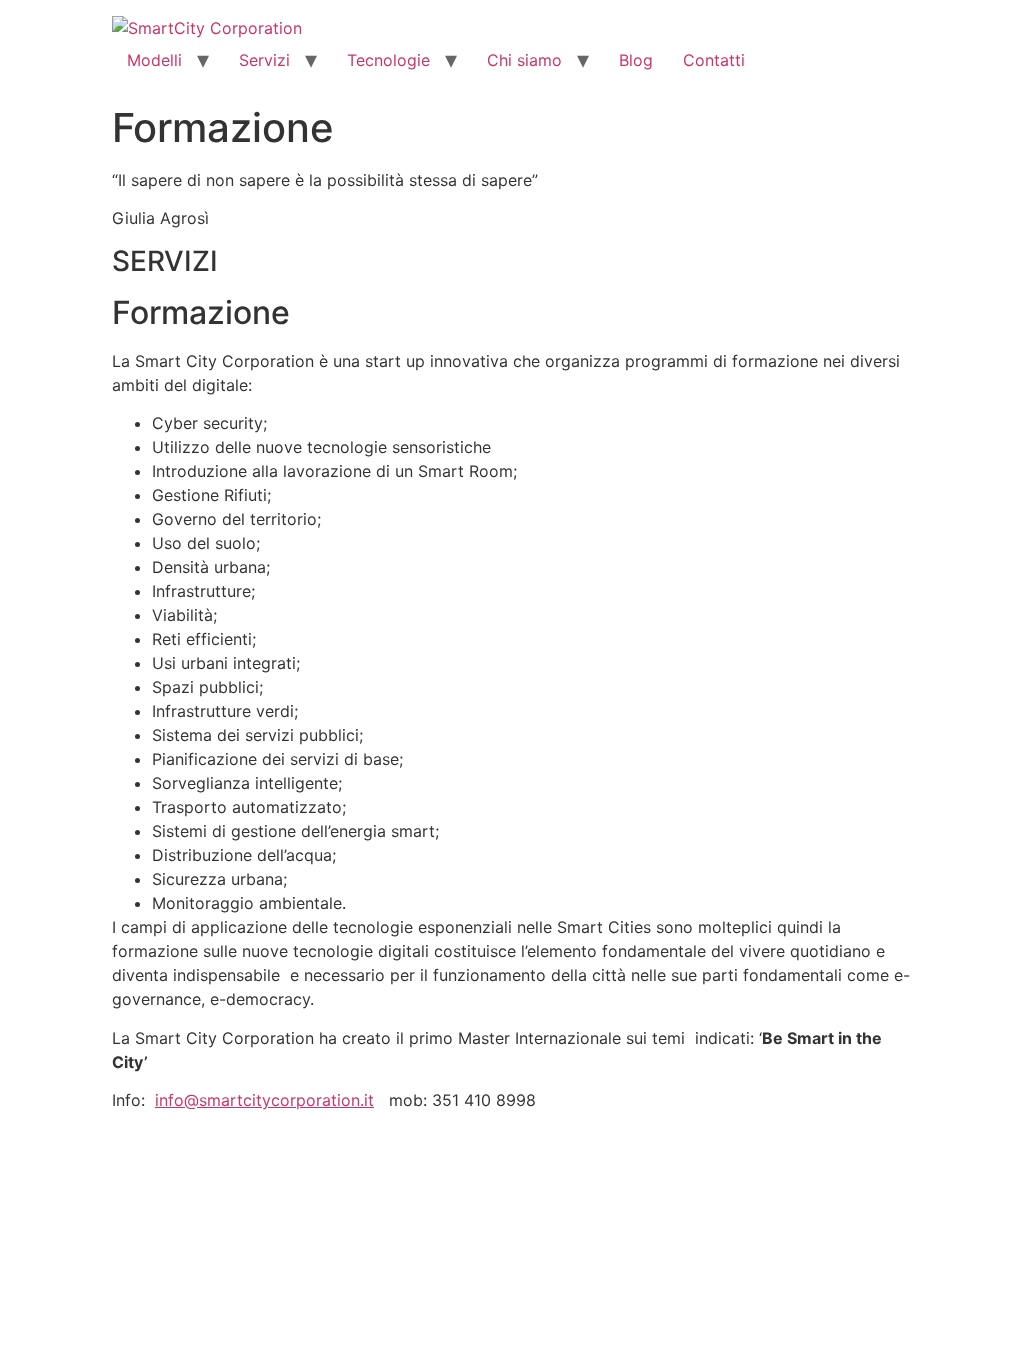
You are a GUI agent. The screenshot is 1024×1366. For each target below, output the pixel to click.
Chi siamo (524, 60)
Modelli (154, 60)
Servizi (264, 60)
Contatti (714, 60)
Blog (636, 60)
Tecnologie (388, 60)
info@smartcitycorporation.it (264, 1100)
